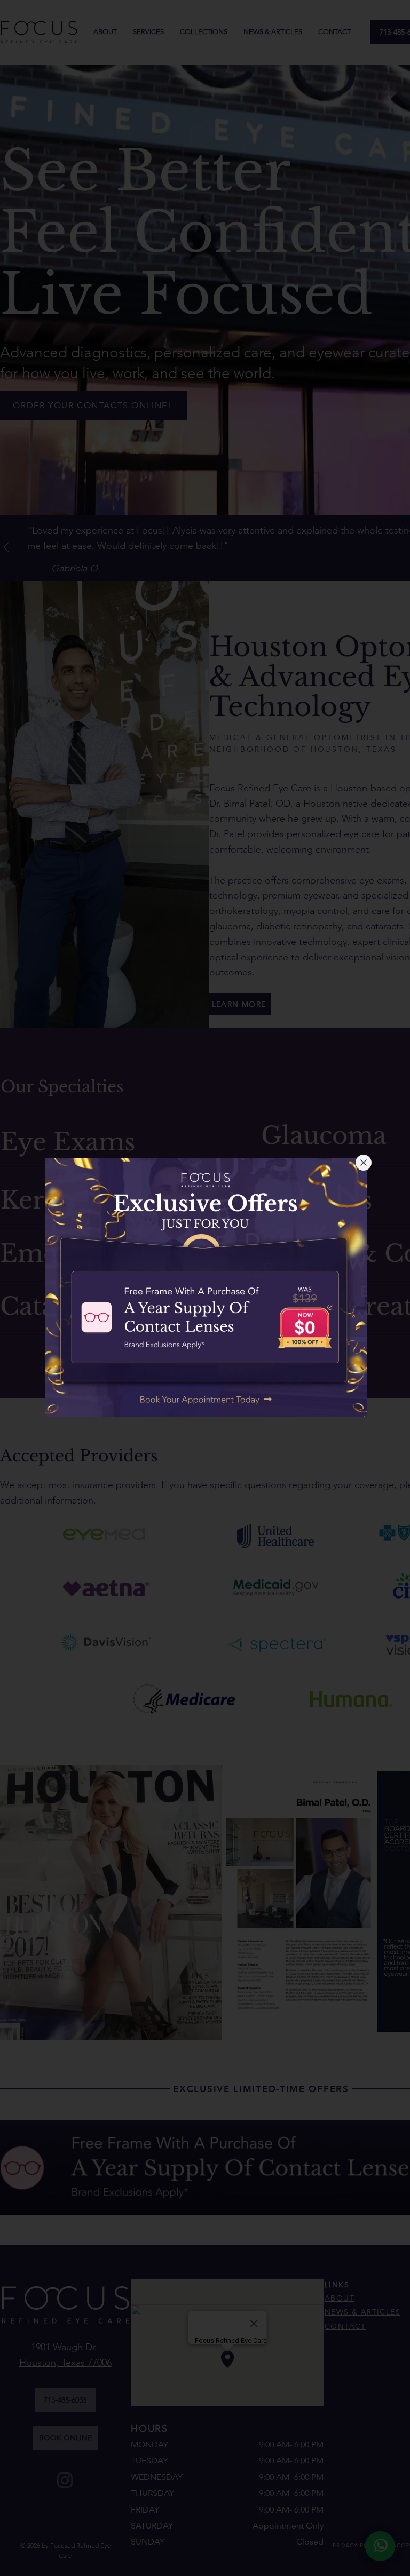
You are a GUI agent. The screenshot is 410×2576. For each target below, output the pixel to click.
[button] (364, 1163)
